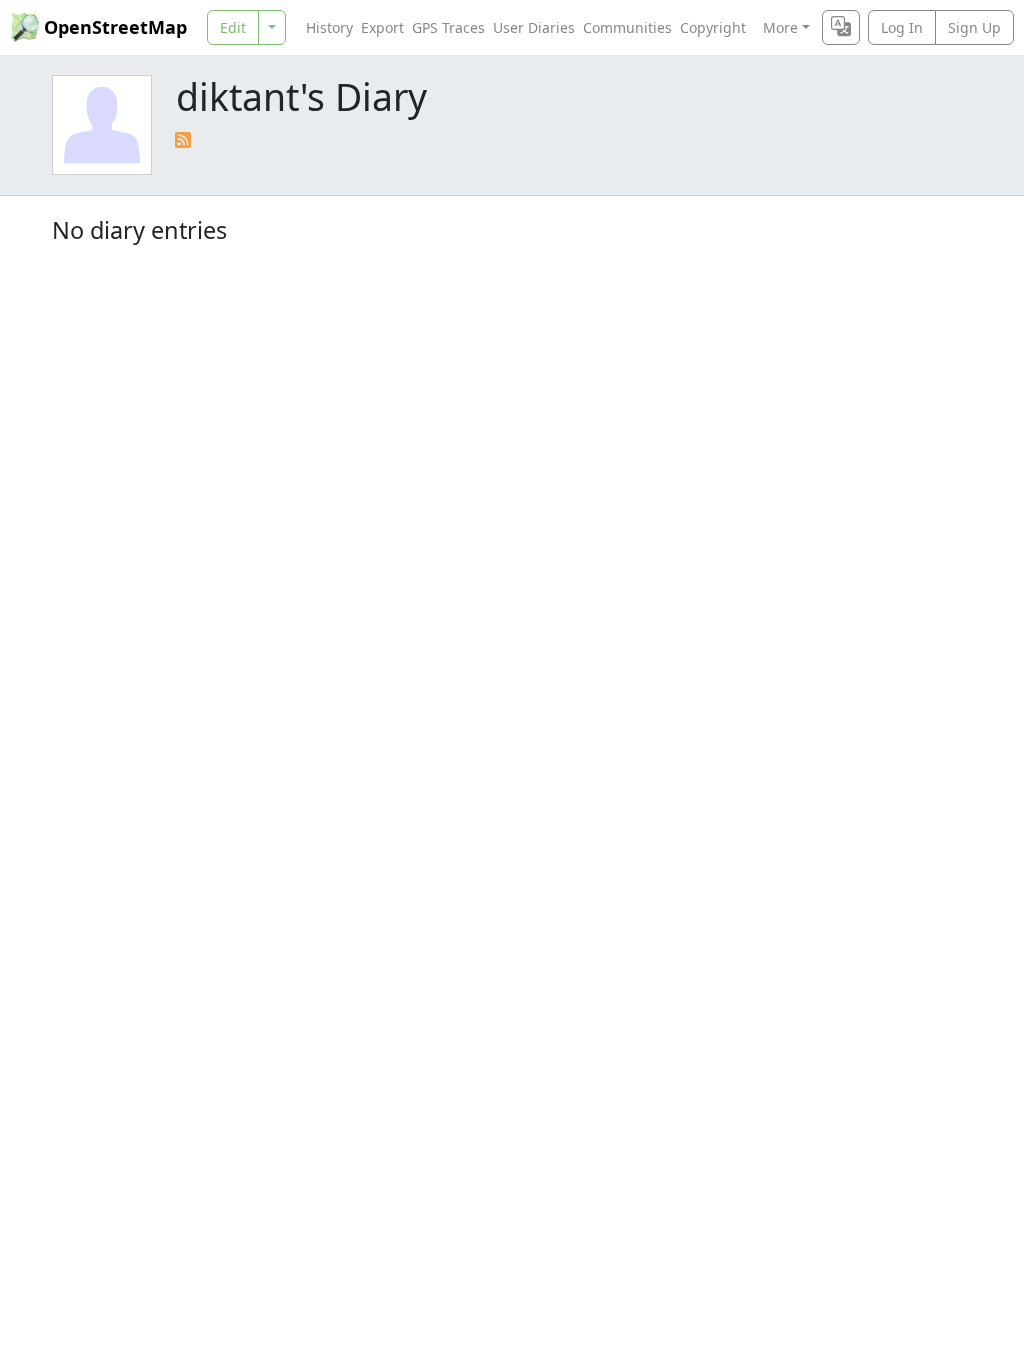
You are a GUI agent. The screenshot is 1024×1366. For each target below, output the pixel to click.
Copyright (713, 27)
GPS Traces (448, 27)
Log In (902, 27)
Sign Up (974, 27)
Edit (233, 27)
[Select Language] (841, 27)
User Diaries (534, 27)
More (780, 27)
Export (382, 27)
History (329, 27)
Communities (627, 27)
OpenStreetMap (115, 27)
